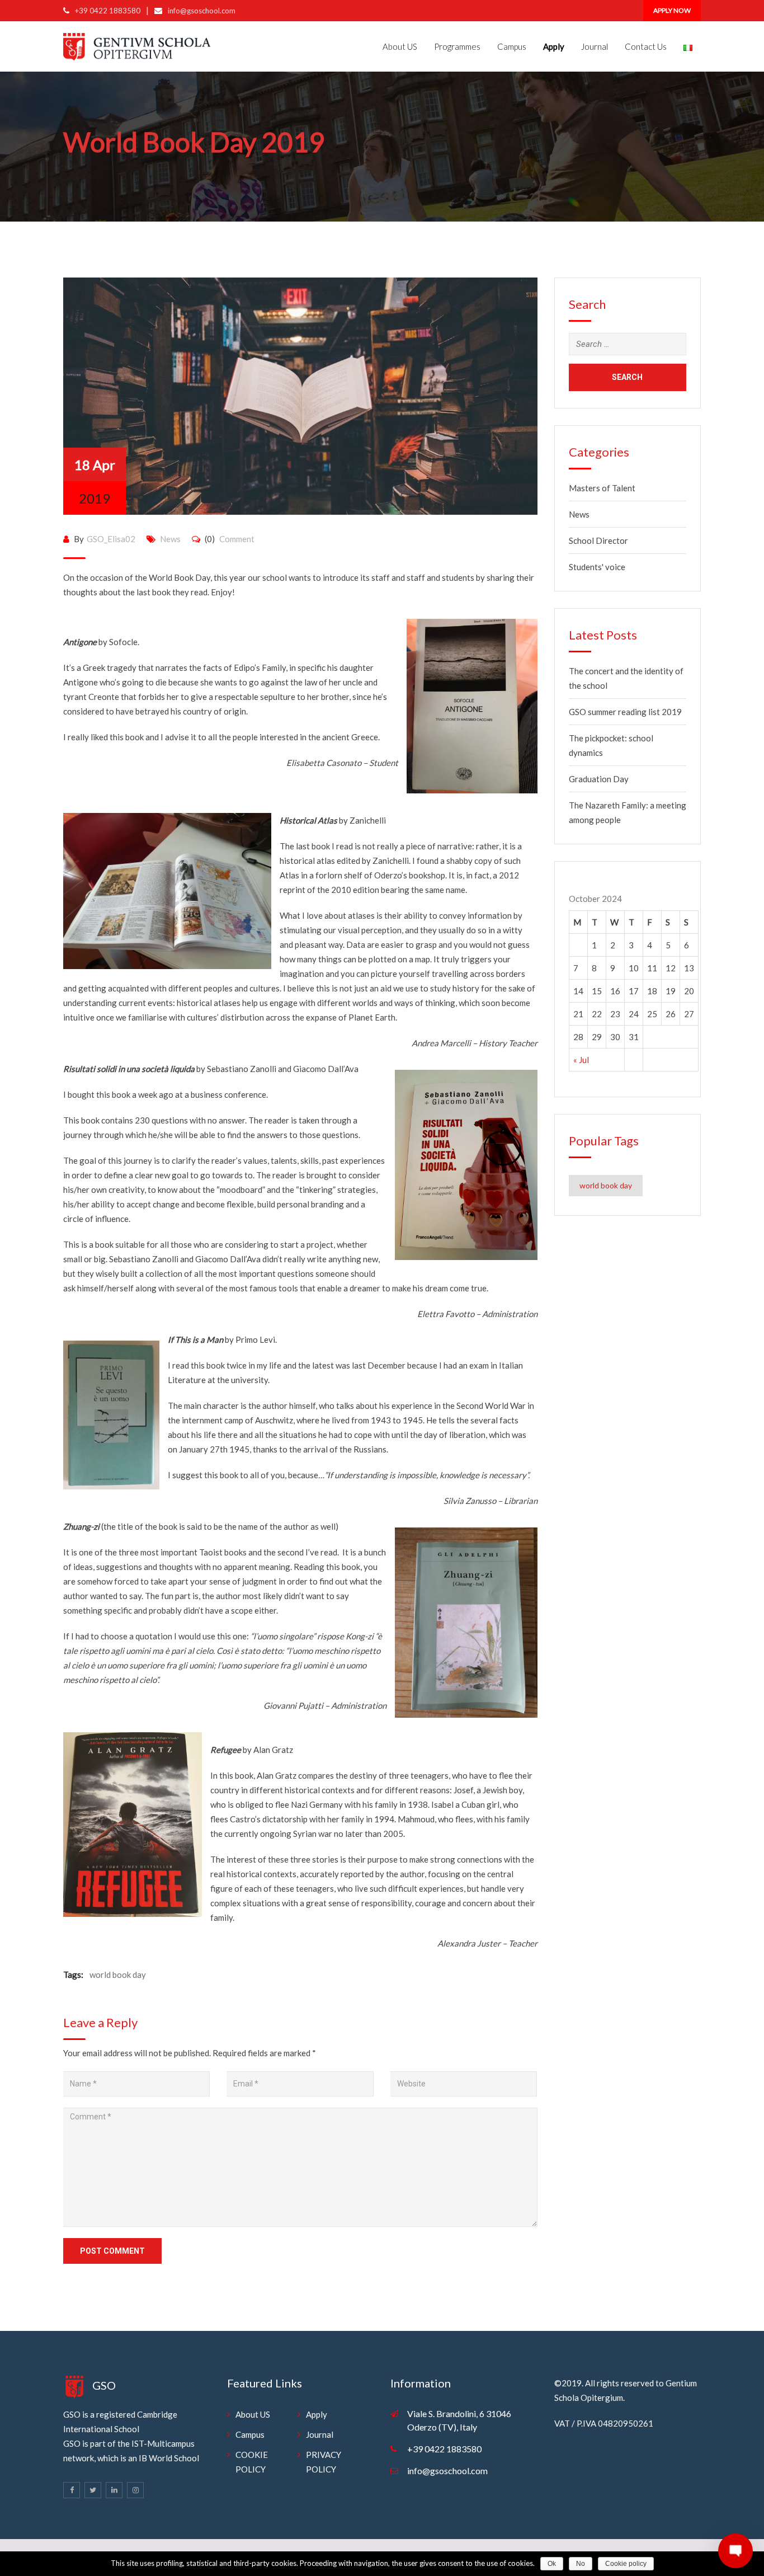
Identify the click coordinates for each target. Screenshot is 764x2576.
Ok (552, 2564)
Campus (512, 46)
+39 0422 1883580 (108, 11)
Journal (595, 46)
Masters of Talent (602, 488)
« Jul (581, 1060)
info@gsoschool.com (202, 11)
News (170, 539)
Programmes (457, 46)
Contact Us (646, 46)
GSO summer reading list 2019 (625, 712)
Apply (317, 2414)
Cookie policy (626, 2564)
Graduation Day (599, 779)
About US (400, 46)
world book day (118, 1975)
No (581, 2564)
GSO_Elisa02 (111, 539)
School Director (598, 540)
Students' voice (597, 567)
